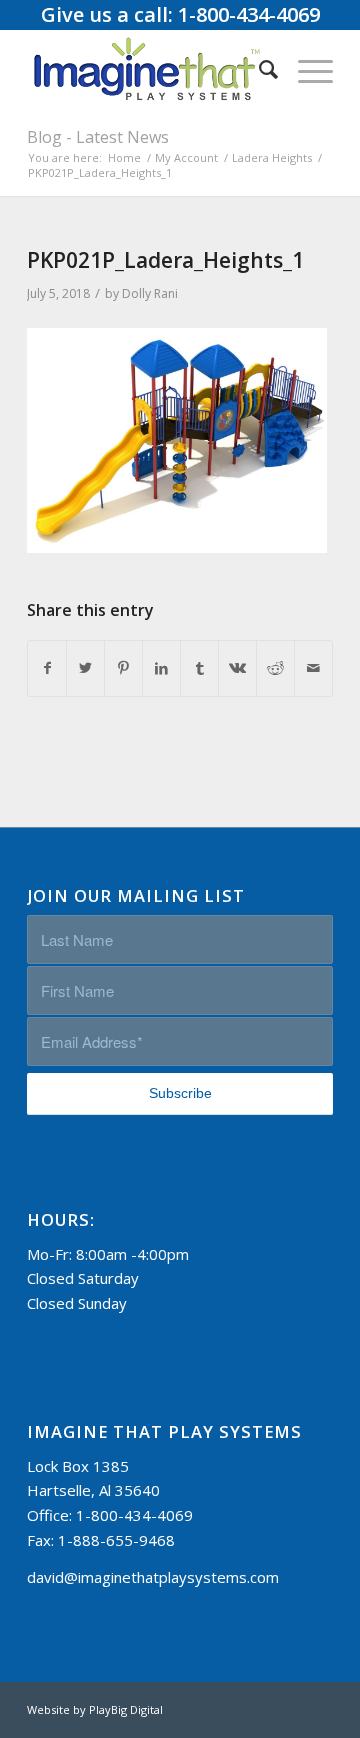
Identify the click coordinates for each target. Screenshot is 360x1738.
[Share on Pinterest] (123, 668)
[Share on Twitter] (85, 668)
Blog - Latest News (98, 137)
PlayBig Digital (126, 1709)
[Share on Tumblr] (199, 668)
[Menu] (305, 69)
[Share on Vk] (237, 668)
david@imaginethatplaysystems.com (153, 1577)
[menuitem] (258, 69)
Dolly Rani (150, 293)
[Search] (258, 69)
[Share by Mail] (313, 668)
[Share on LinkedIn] (161, 668)
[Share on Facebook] (47, 668)
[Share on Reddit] (275, 668)
